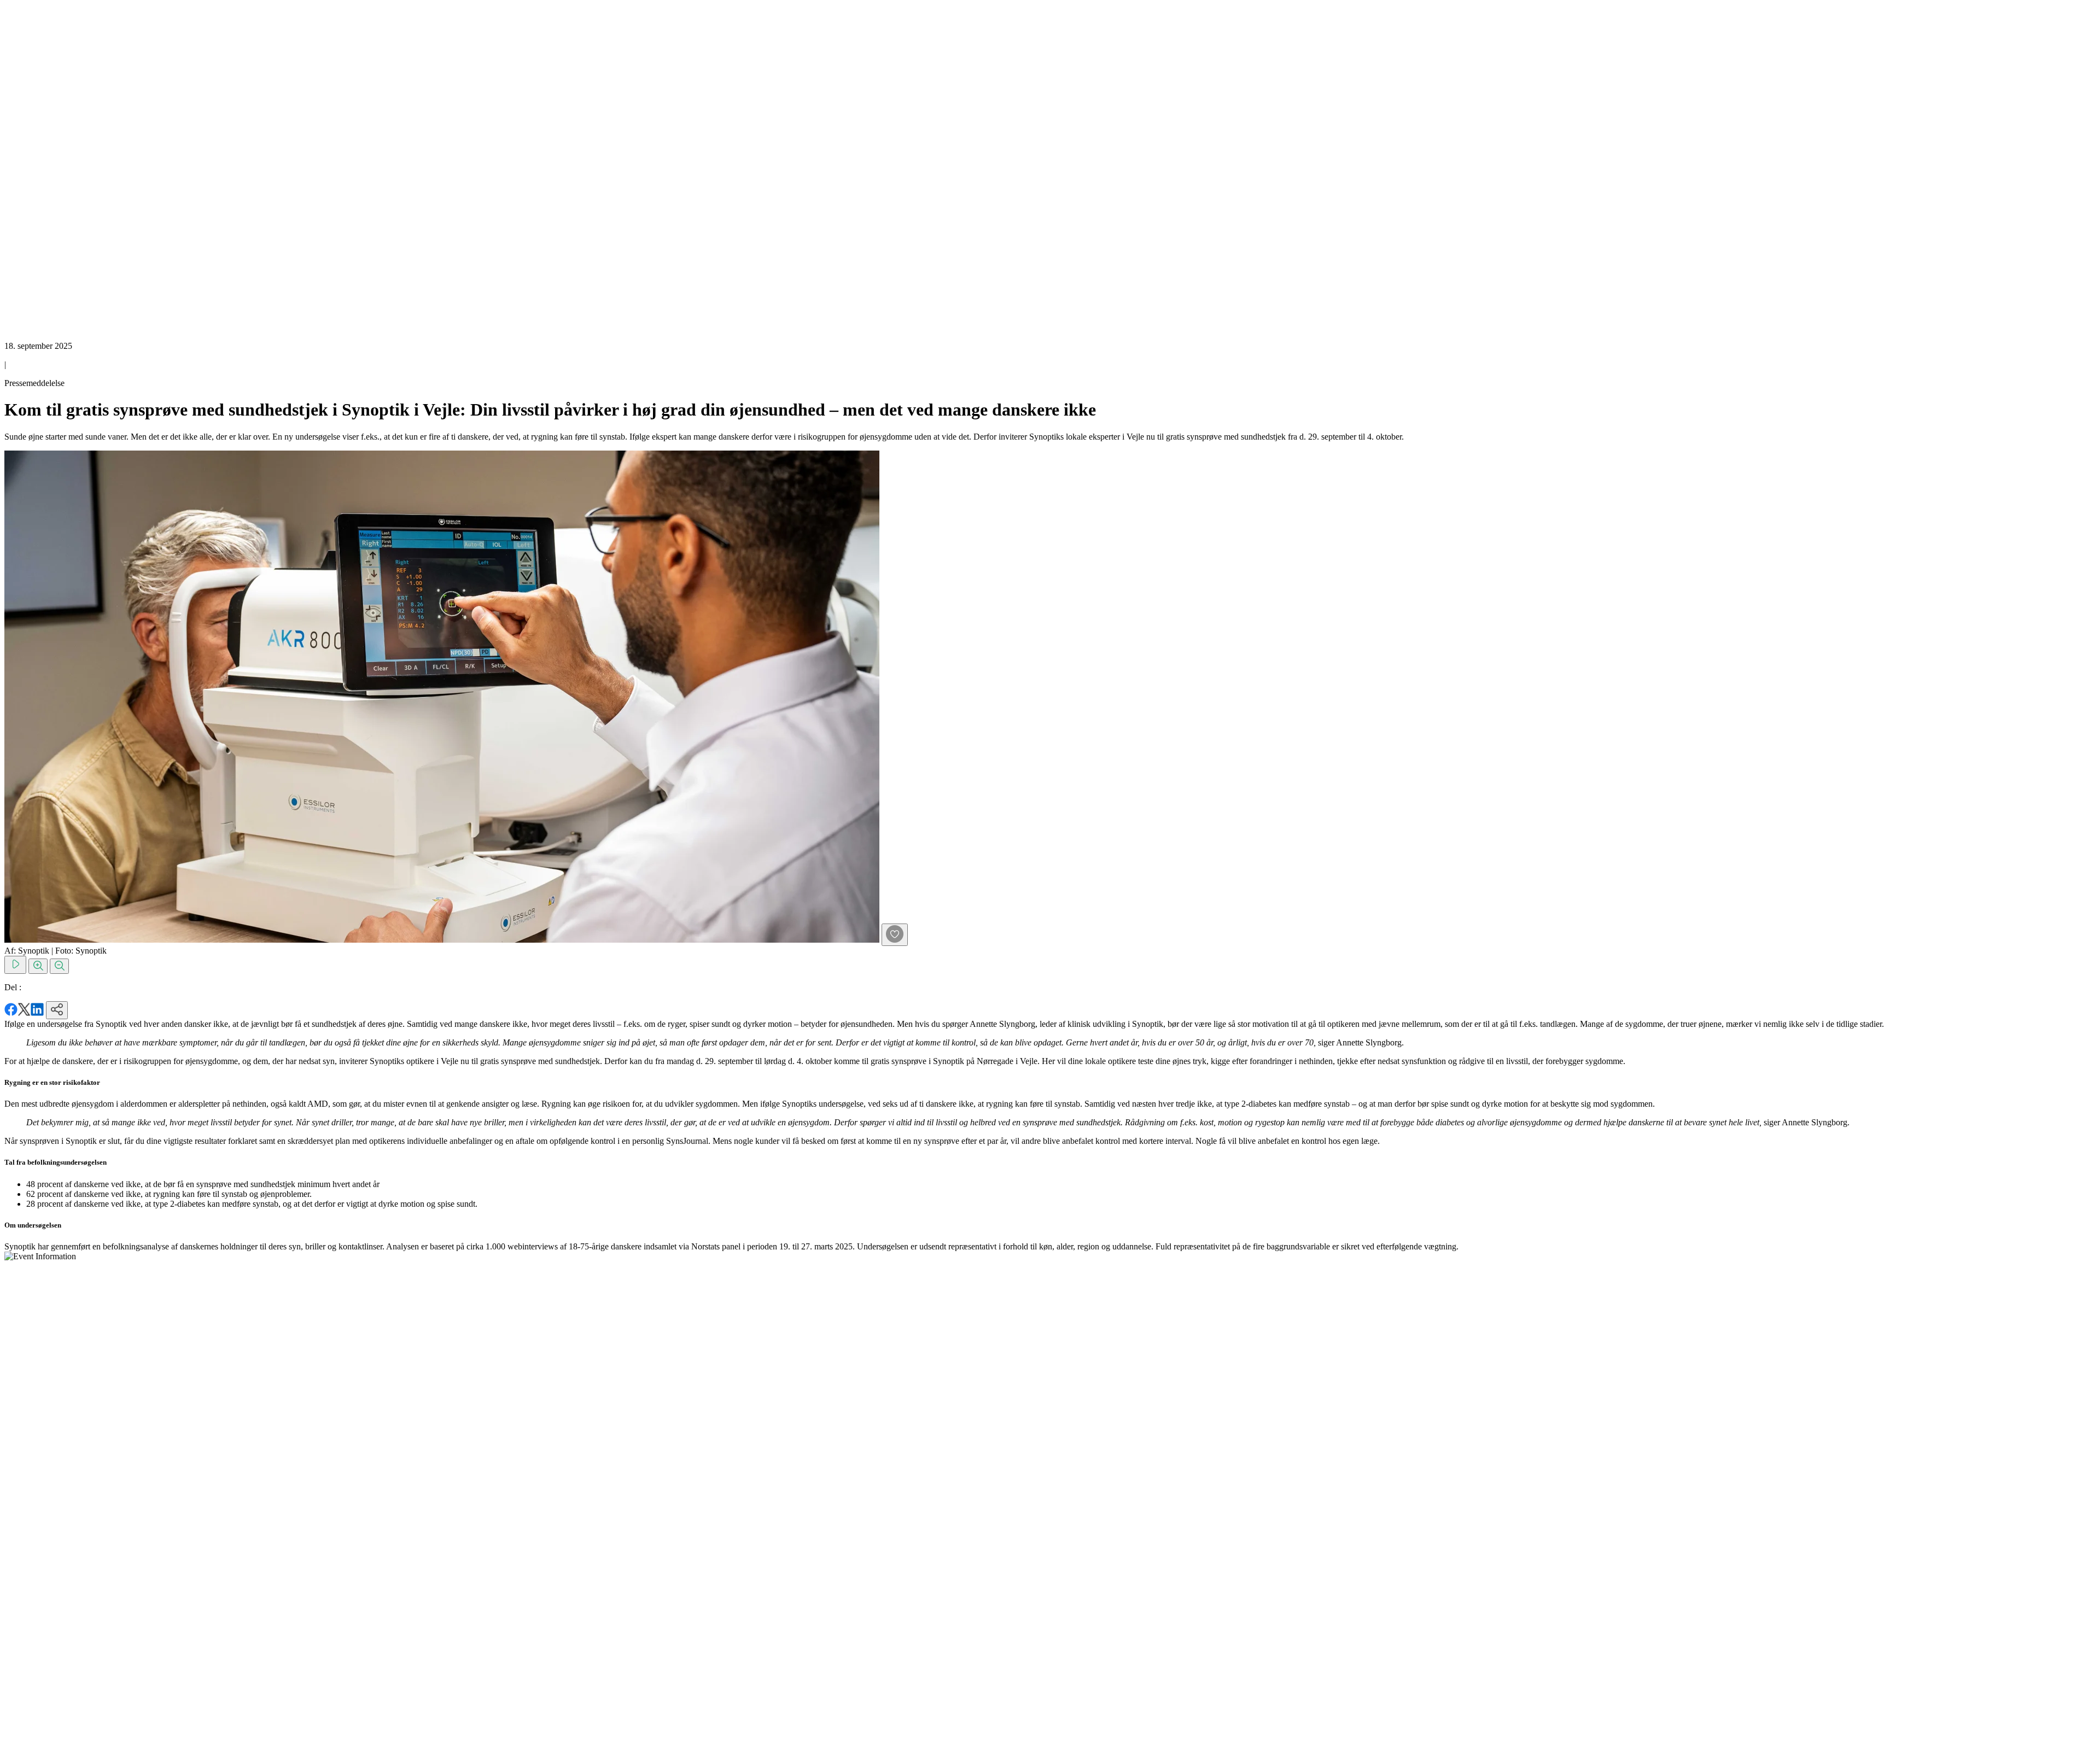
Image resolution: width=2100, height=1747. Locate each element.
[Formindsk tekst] (59, 966)
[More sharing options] (57, 1010)
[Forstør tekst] (38, 966)
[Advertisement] (48, 168)
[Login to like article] (895, 935)
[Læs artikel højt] (15, 965)
